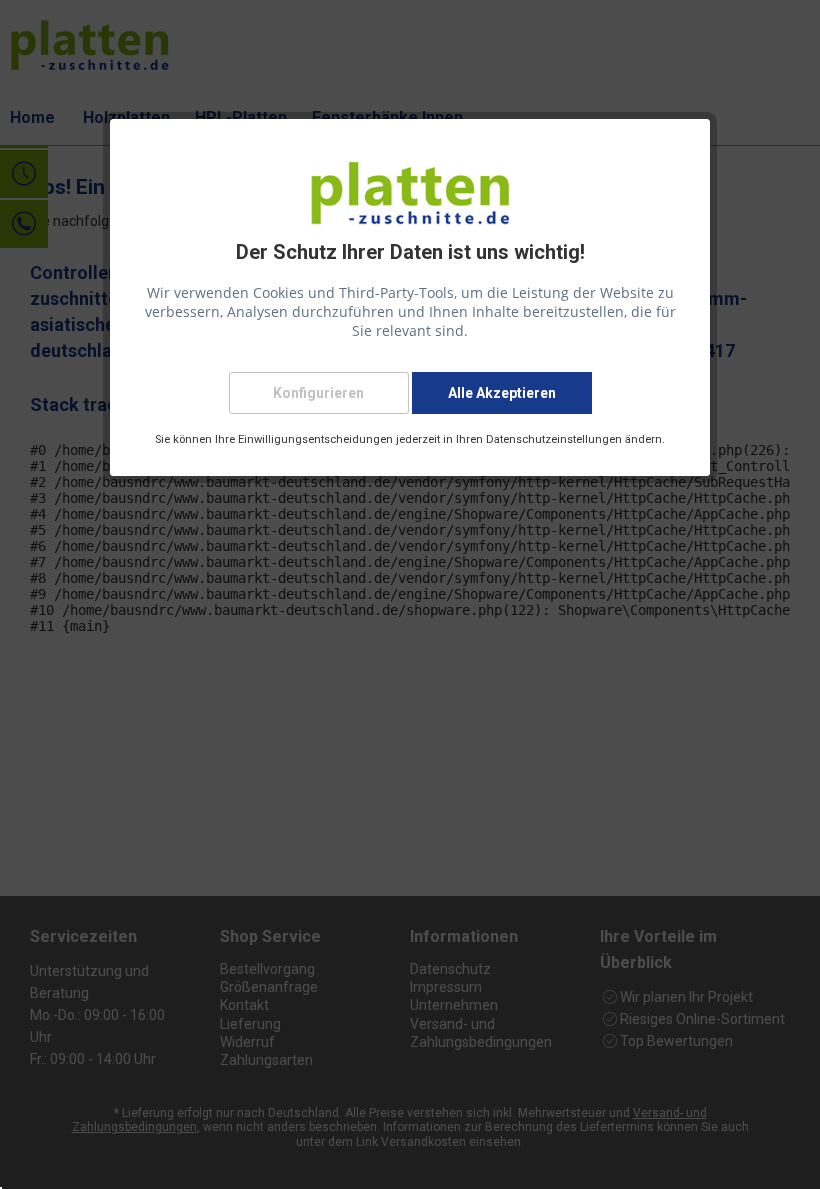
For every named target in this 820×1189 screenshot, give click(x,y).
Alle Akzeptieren (502, 393)
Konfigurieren (318, 393)
